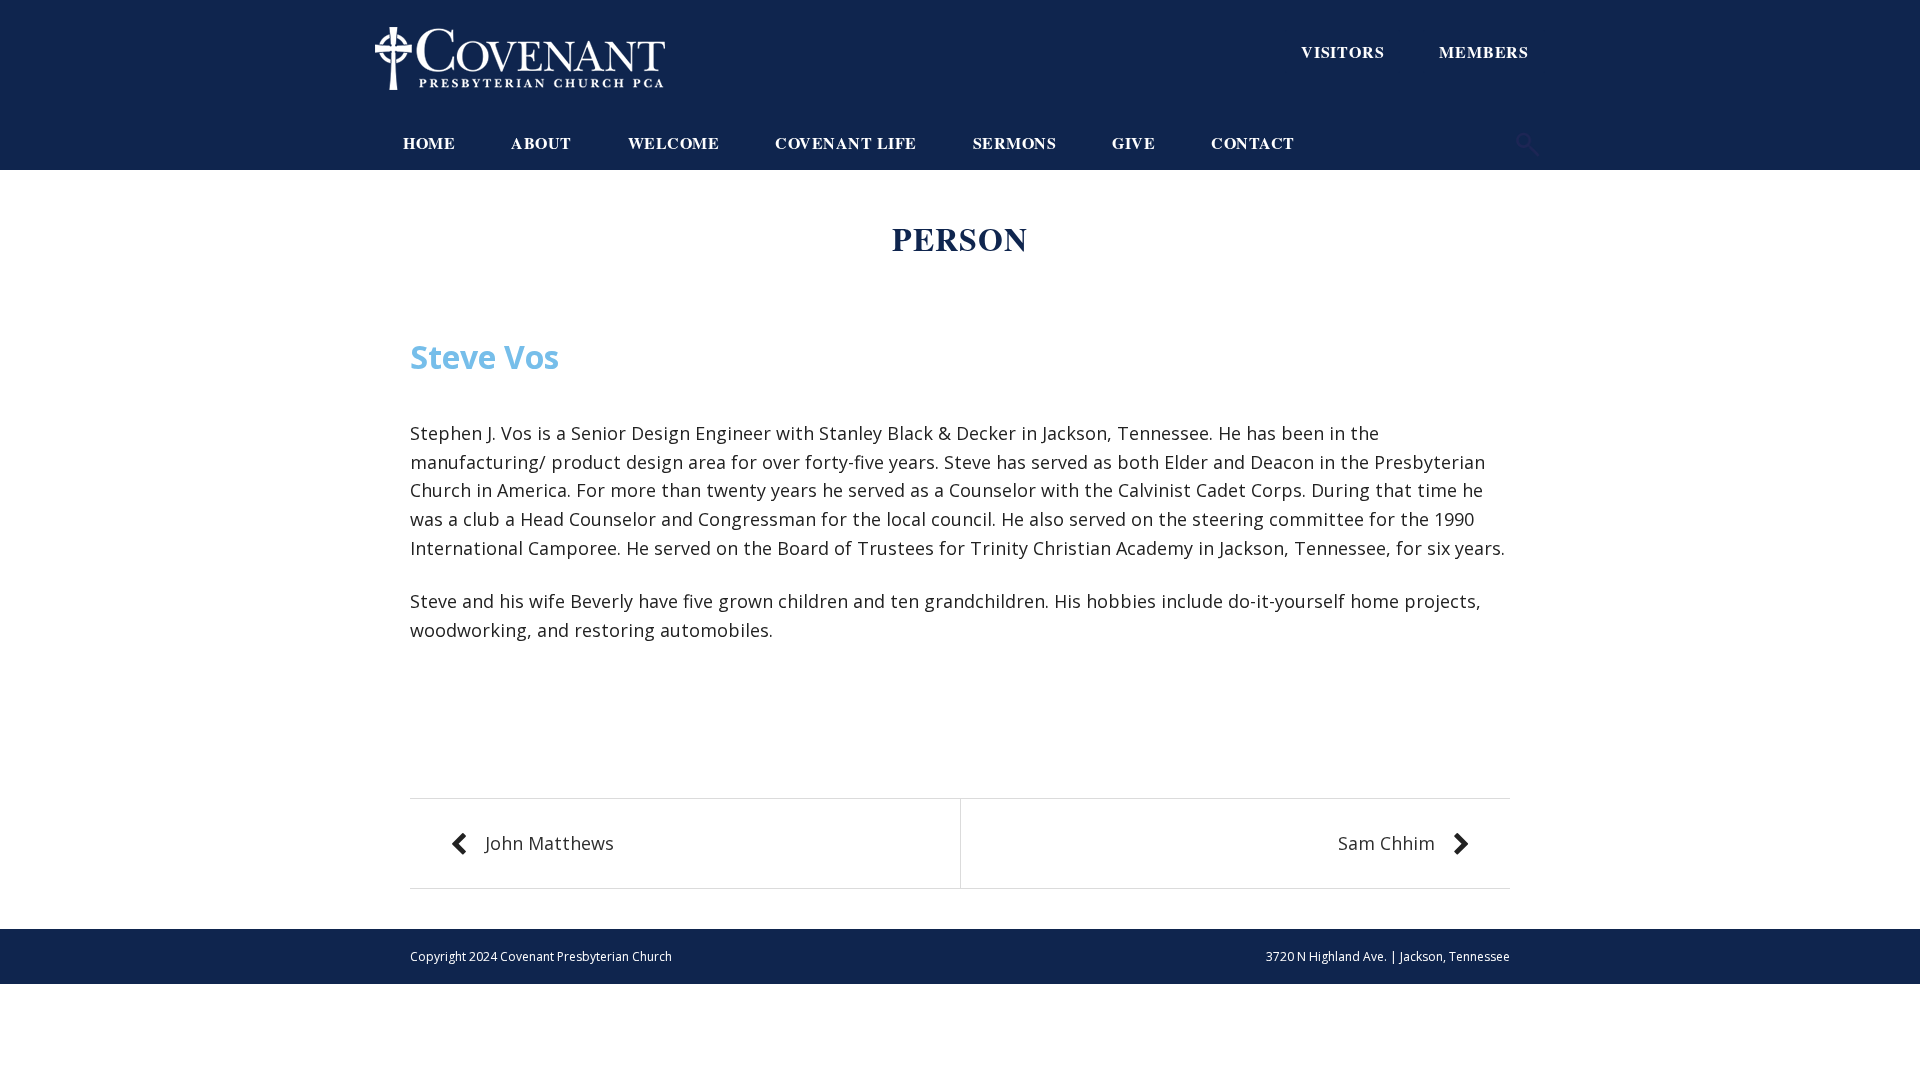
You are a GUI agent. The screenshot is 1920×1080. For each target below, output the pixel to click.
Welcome (674, 142)
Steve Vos (484, 356)
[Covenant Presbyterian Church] (520, 56)
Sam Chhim (1386, 843)
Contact (1253, 142)
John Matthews (549, 843)
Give (1133, 142)
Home (429, 142)
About (541, 142)
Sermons (1015, 142)
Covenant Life (846, 142)
